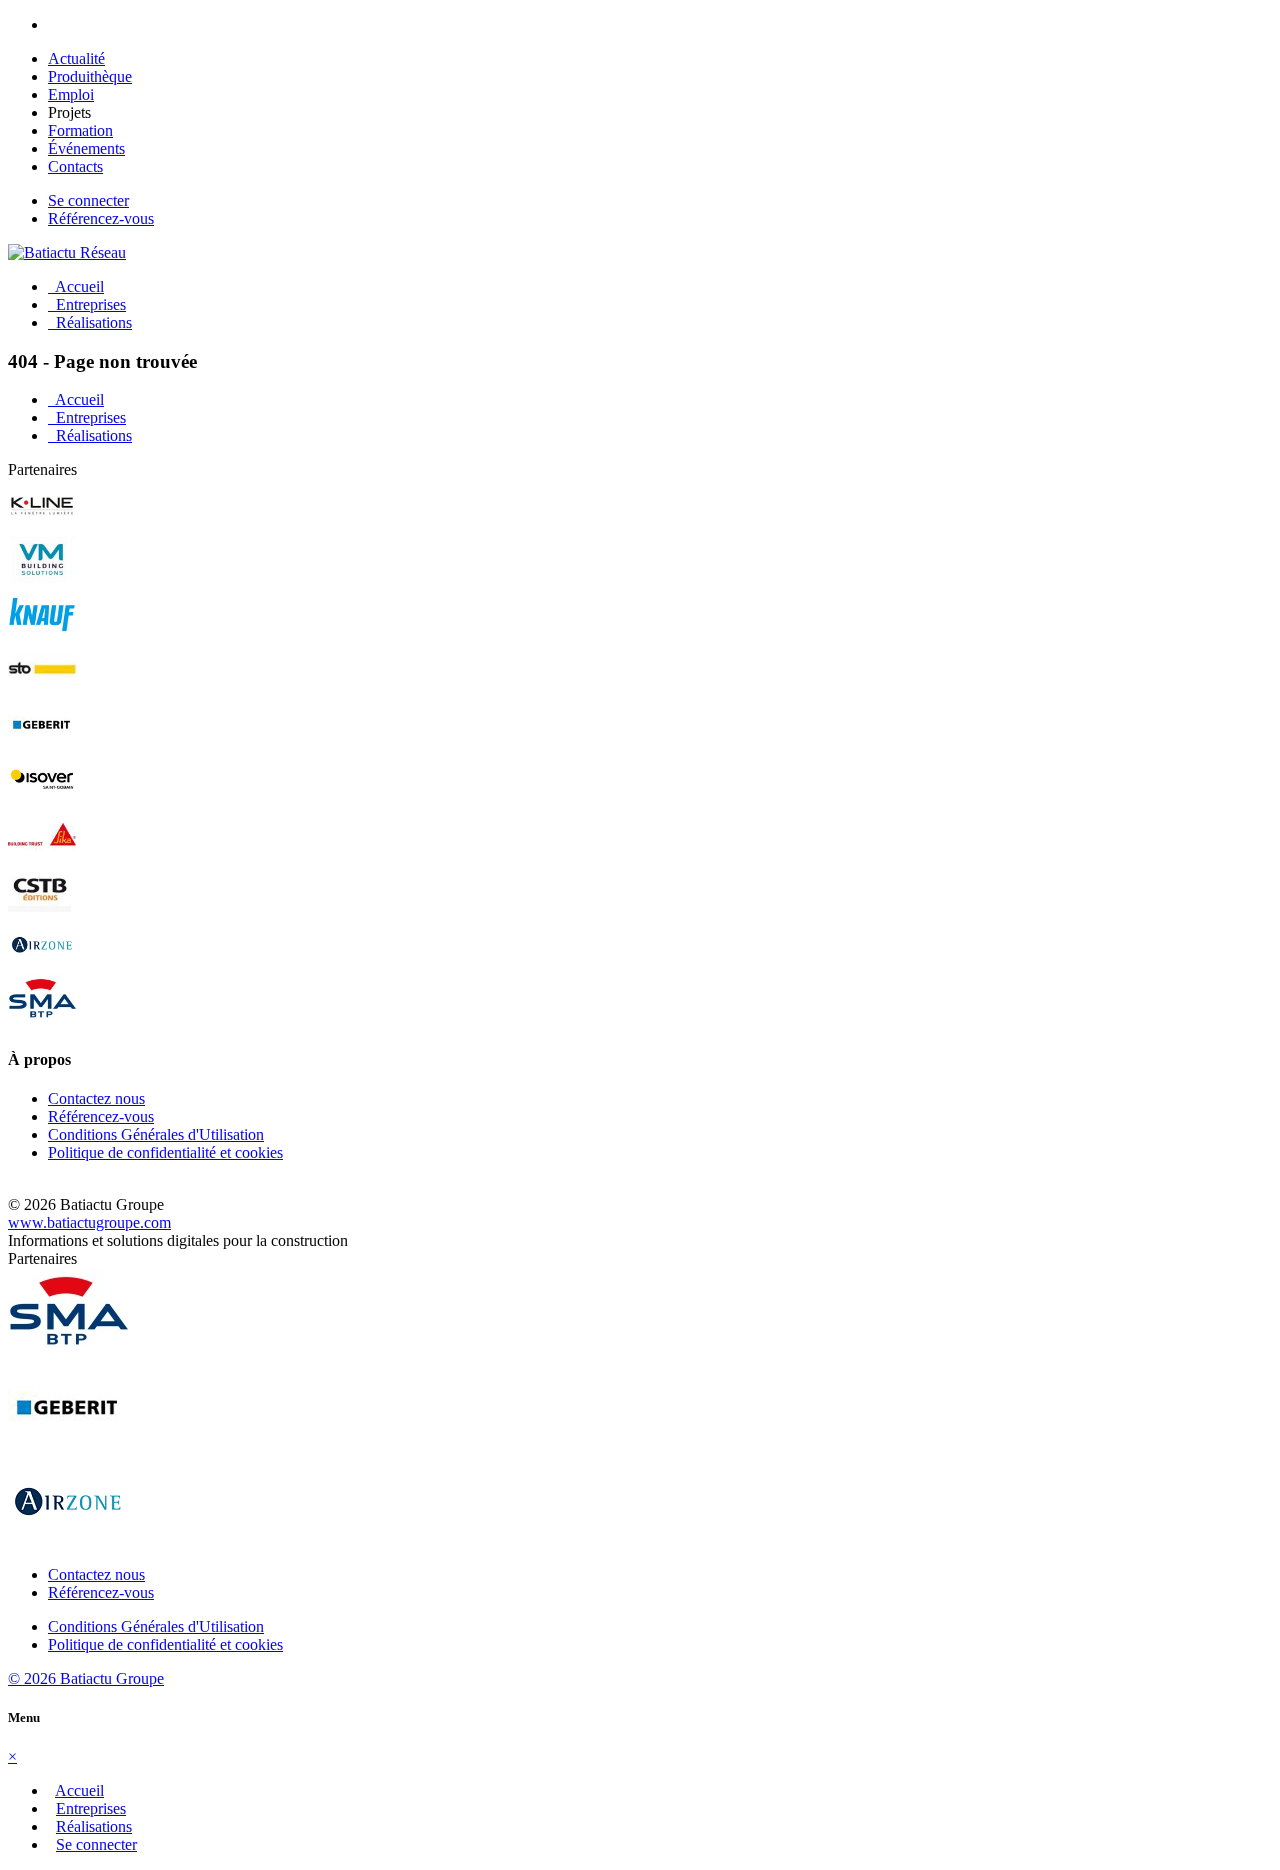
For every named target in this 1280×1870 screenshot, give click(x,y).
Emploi (71, 94)
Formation (80, 130)
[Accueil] (67, 252)
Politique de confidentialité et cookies (165, 1152)
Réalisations (90, 322)
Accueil (76, 286)
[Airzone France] (42, 964)
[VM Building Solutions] (42, 579)
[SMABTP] (42, 1019)
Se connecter (88, 200)
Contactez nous (96, 1098)
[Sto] (42, 689)
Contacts (75, 166)
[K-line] (42, 524)
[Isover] (42, 799)
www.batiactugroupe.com (89, 1222)
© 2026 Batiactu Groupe (86, 1678)
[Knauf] (42, 634)
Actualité (76, 58)
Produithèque (90, 76)
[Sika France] (42, 854)
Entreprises (87, 304)
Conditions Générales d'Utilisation (156, 1134)
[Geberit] (42, 744)
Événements (86, 148)
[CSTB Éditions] (42, 909)
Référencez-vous (101, 218)
